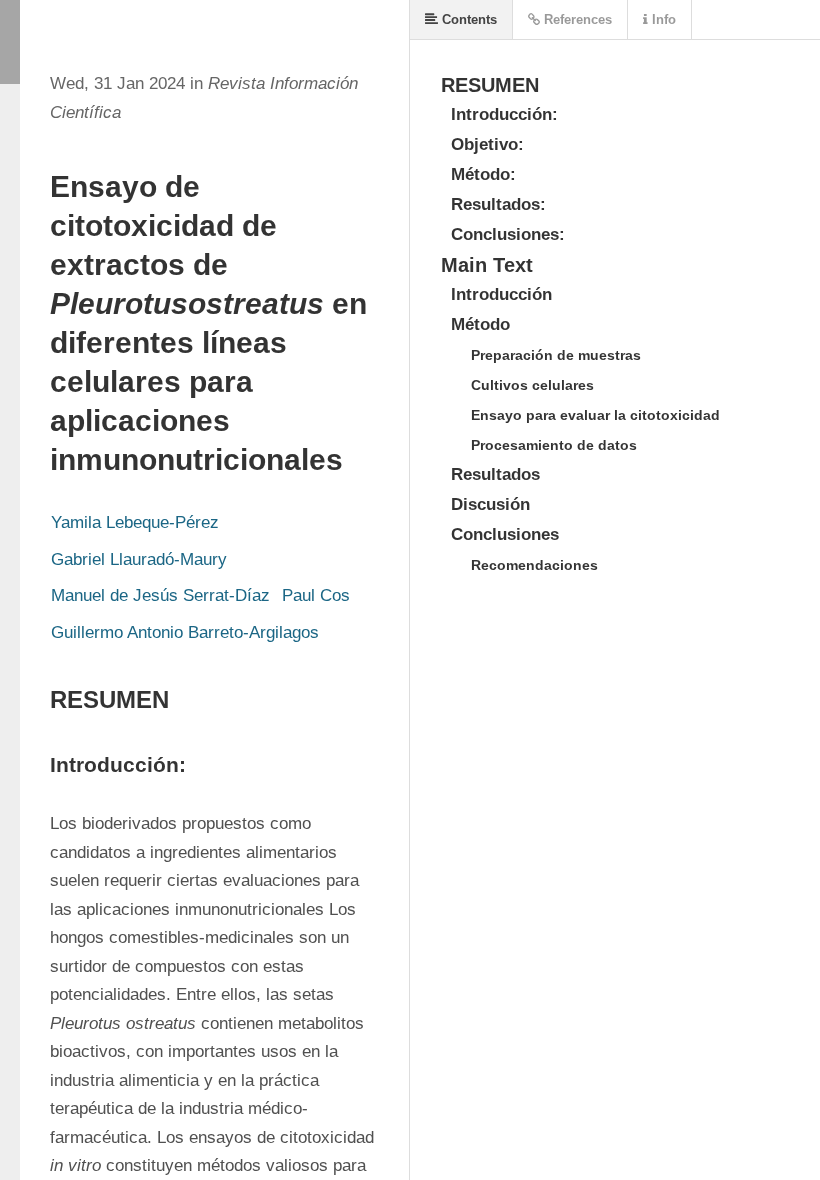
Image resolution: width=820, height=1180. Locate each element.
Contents (467, 19)
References (576, 19)
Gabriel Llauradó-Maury (139, 559)
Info (662, 19)
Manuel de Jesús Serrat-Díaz (160, 595)
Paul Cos (316, 595)
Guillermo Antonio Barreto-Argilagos (185, 632)
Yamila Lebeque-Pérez (135, 522)
